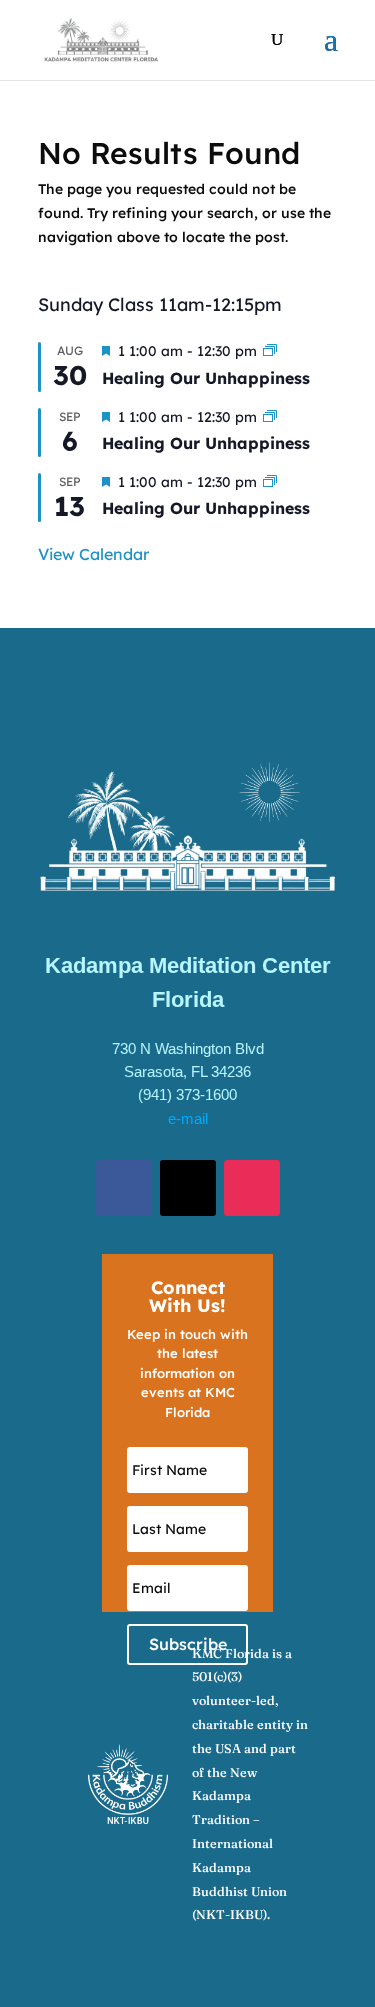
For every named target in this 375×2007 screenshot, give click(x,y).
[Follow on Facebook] (124, 1188)
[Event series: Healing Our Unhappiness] (270, 351)
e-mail (188, 1118)
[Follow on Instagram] (252, 1188)
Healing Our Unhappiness (206, 378)
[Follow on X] (188, 1188)
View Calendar (93, 554)
